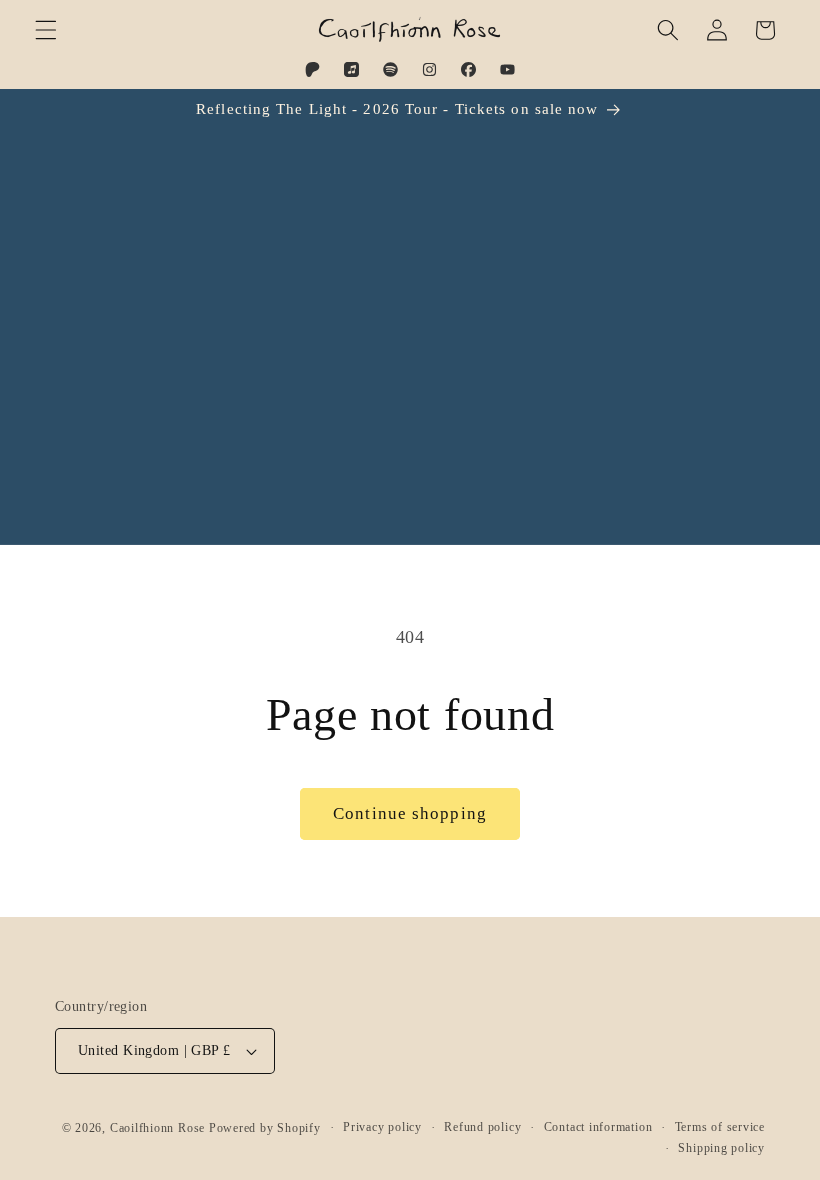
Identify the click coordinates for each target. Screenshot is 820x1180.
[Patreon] (312, 69)
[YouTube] (507, 69)
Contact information (598, 1127)
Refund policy (482, 1127)
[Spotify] (390, 69)
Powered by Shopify (265, 1128)
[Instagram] (429, 69)
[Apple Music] (351, 69)
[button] (46, 30)
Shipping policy (721, 1148)
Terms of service (720, 1127)
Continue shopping (410, 813)
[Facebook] (468, 69)
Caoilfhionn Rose (157, 1128)
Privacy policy (382, 1127)
